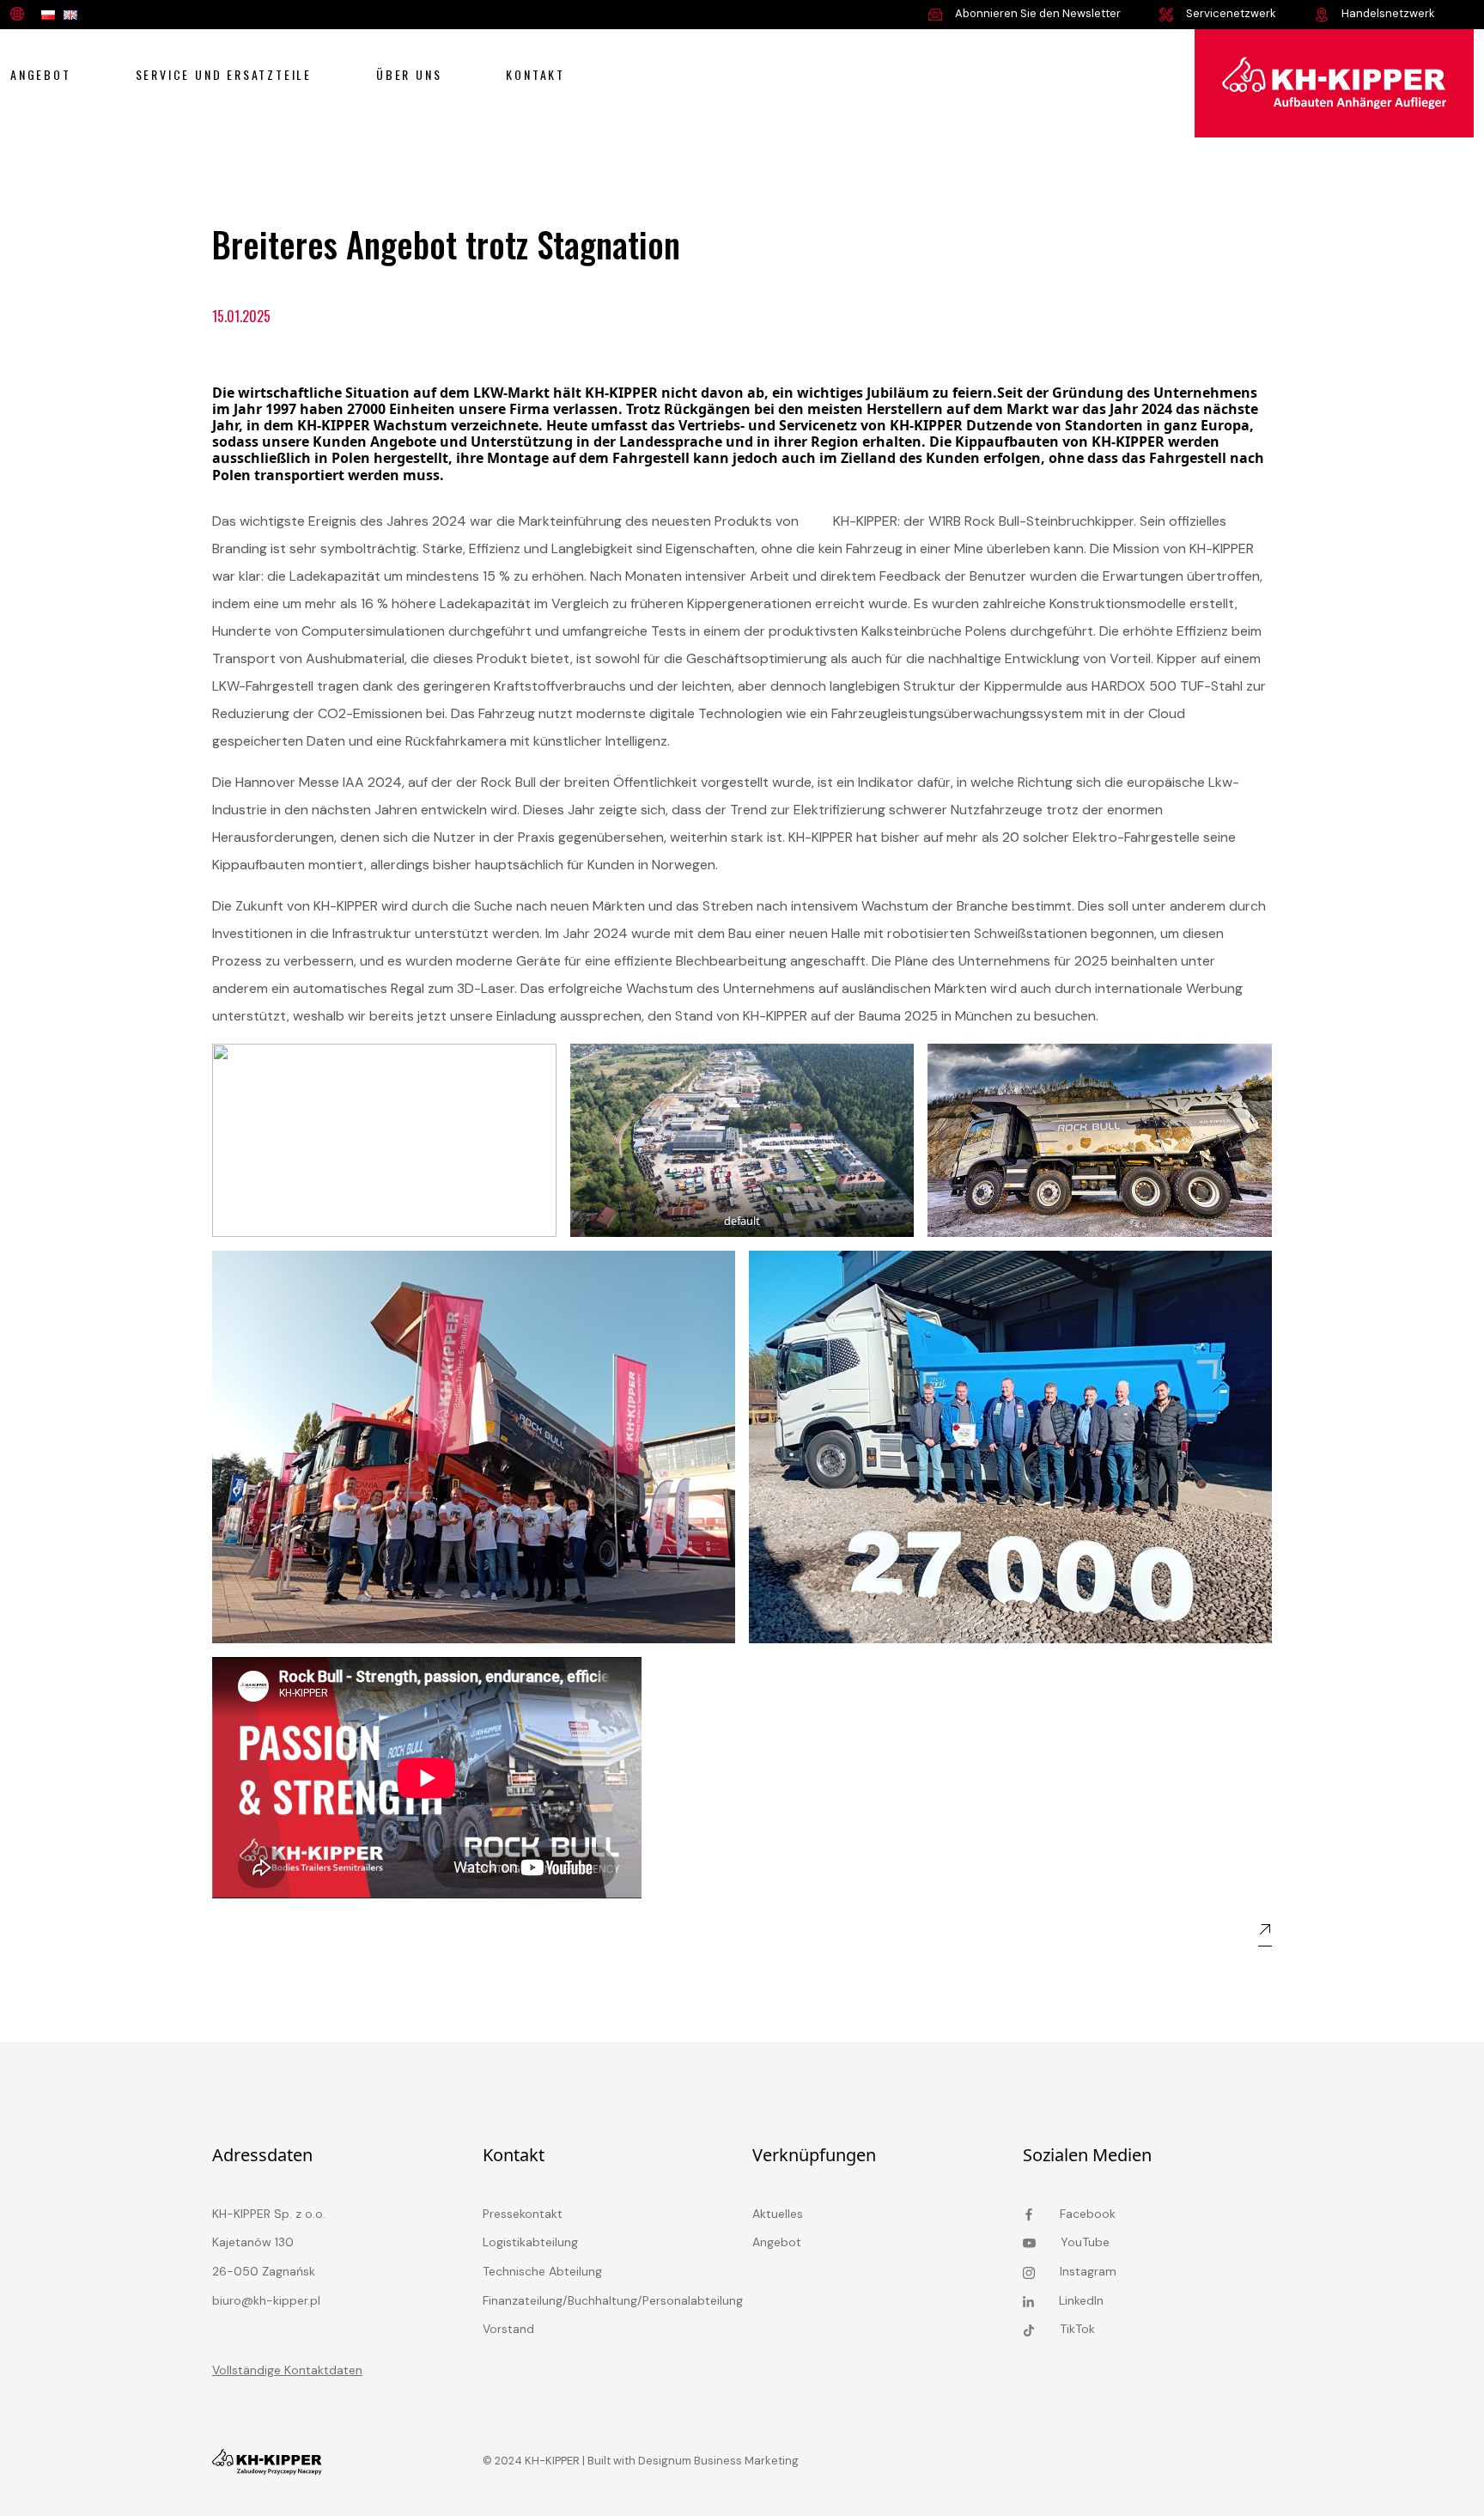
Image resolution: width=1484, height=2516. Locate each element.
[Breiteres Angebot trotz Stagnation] (1334, 82)
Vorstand (508, 2329)
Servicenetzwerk (1230, 13)
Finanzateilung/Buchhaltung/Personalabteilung (613, 2300)
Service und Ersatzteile (224, 74)
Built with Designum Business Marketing (692, 2461)
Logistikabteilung (530, 2242)
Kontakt (535, 74)
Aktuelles (778, 2214)
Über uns (409, 74)
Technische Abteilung (542, 2271)
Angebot (41, 74)
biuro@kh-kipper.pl (266, 2300)
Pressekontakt (523, 2214)
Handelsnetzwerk (1387, 13)
